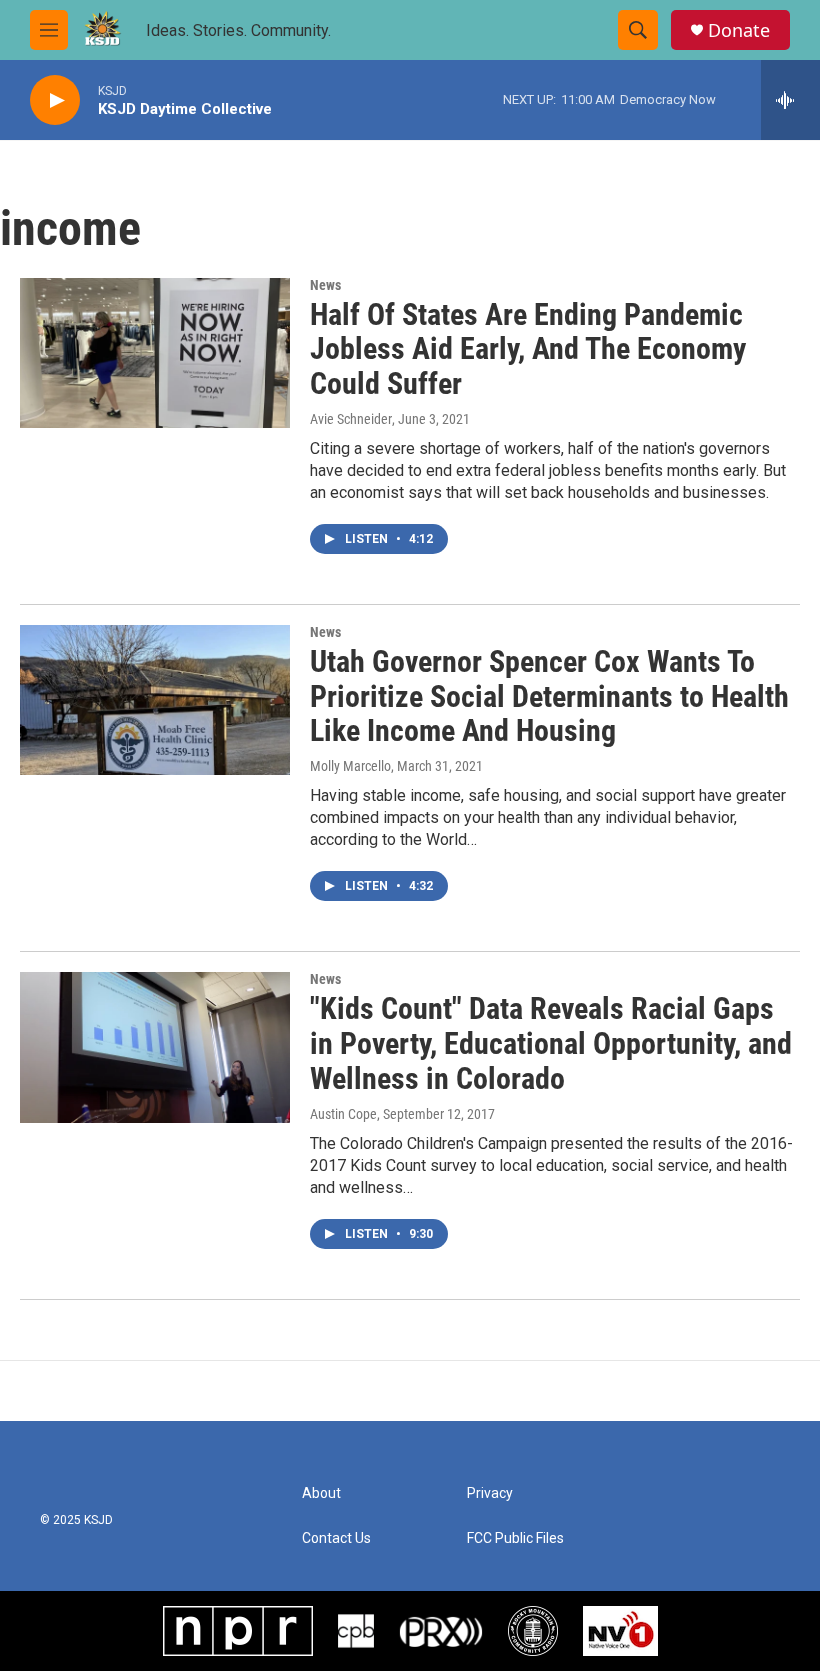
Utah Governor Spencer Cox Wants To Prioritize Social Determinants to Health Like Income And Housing (549, 696)
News (325, 285)
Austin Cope (343, 1114)
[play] (55, 100)
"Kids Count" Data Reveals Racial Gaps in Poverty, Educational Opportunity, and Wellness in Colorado (551, 1043)
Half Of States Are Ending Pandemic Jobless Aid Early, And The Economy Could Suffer (528, 349)
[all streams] (790, 100)
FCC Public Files (515, 1538)
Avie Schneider (351, 419)
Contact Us (336, 1538)
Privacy (490, 1493)
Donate (739, 30)
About (321, 1493)
